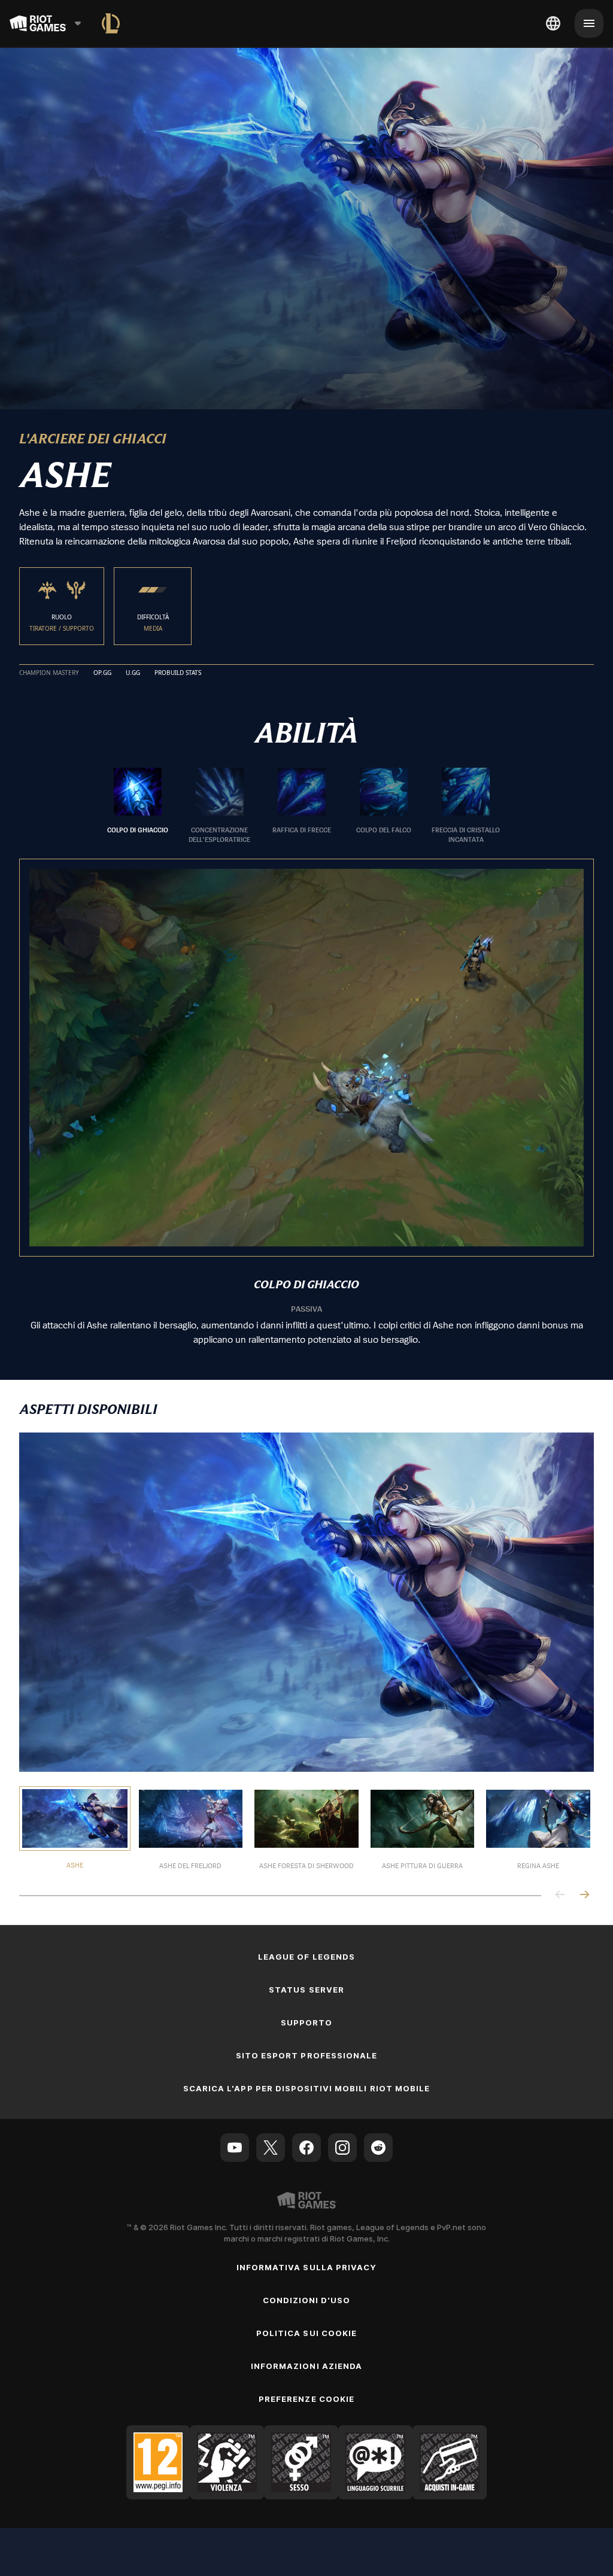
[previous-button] (560, 1895)
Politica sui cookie (306, 2333)
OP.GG (102, 673)
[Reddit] (378, 2148)
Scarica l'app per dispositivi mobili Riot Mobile (306, 2088)
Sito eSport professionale (306, 2055)
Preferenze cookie (306, 2399)
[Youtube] (235, 2148)
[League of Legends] (111, 23)
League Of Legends (306, 1957)
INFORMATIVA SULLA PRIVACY (306, 2267)
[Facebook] (306, 2148)
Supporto (306, 2023)
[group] (302, 806)
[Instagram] (342, 2148)
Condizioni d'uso (307, 2300)
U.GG (133, 673)
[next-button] (584, 1895)
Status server (306, 1990)
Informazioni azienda (306, 2366)
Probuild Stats (178, 673)
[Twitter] (271, 2148)
